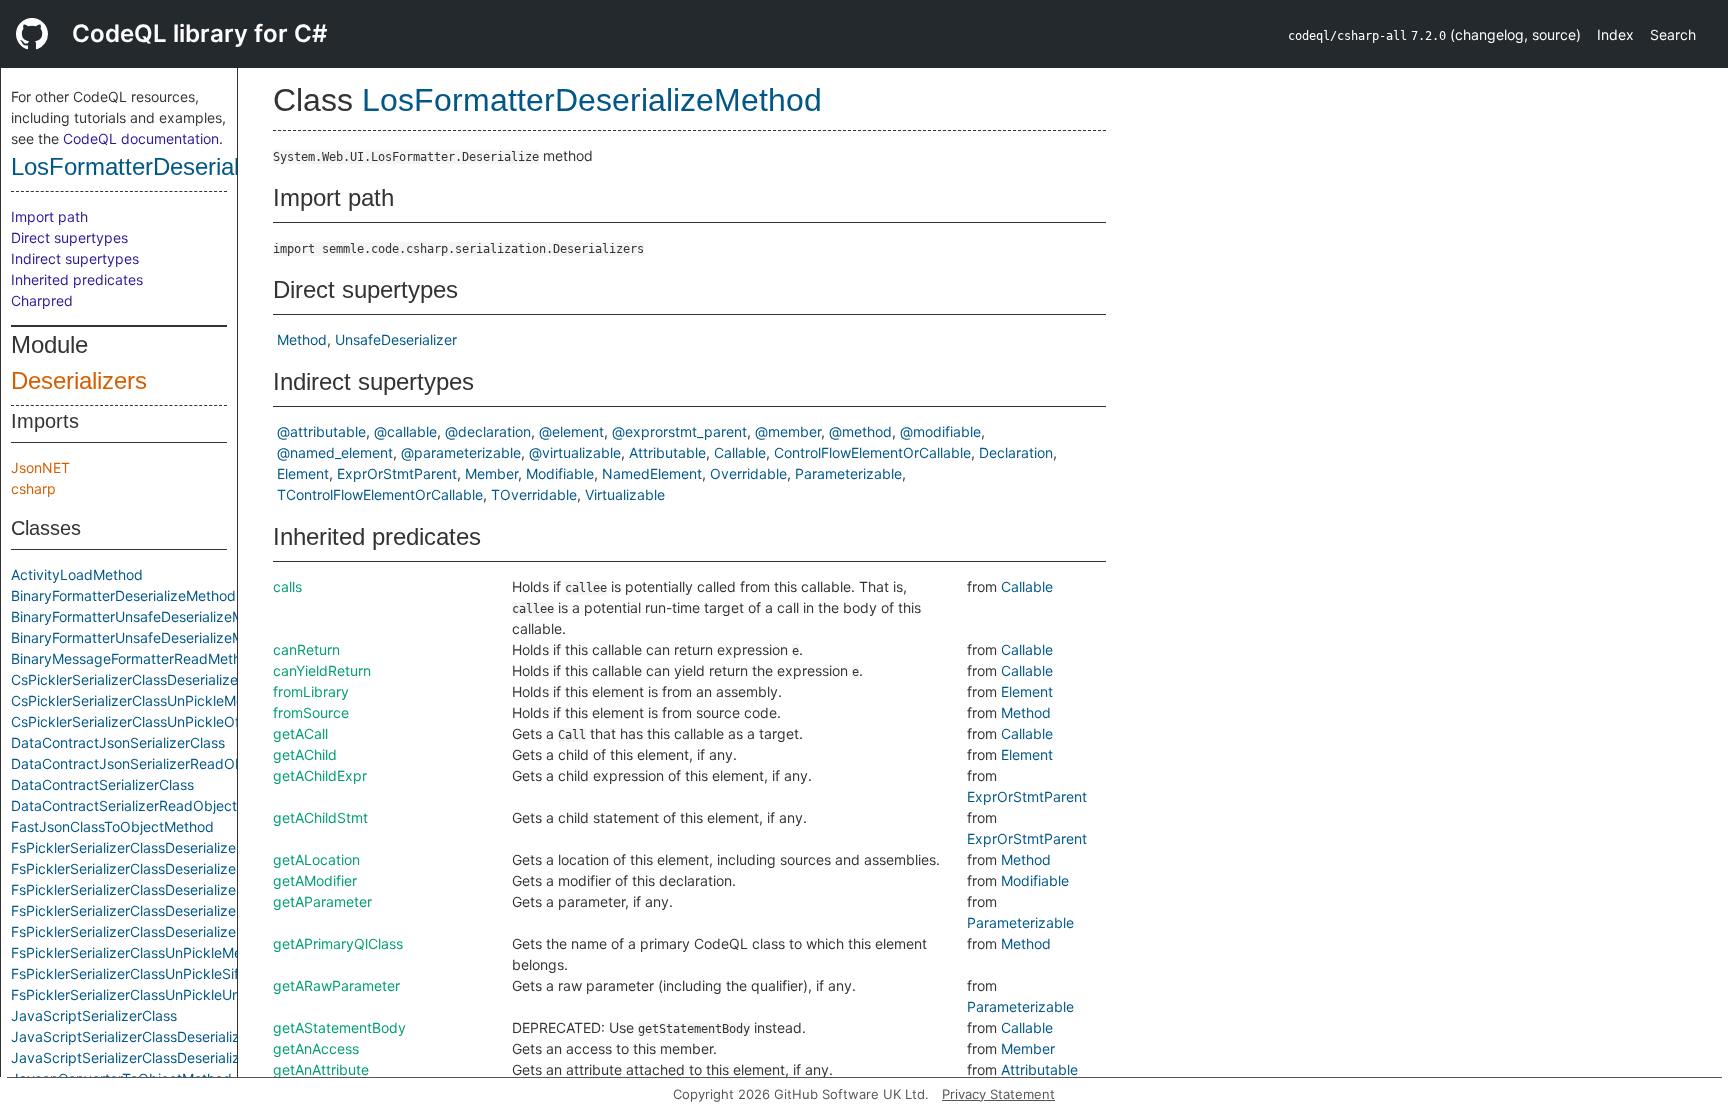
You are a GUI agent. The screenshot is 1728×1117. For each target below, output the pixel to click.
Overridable (748, 473)
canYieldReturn (322, 670)
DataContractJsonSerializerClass (118, 742)
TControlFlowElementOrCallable (380, 494)
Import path (49, 216)
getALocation (316, 859)
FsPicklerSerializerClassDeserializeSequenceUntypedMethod (210, 889)
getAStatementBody (339, 1027)
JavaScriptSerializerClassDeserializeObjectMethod (176, 1057)
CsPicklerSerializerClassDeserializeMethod (149, 679)
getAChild (305, 754)
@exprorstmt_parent (679, 431)
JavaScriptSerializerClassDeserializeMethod (154, 1036)
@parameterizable (461, 452)
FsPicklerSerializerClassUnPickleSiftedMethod (161, 973)
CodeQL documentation (141, 138)
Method (302, 339)
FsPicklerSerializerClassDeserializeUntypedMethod (177, 931)
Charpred (42, 300)
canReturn (306, 649)
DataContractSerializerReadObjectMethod (149, 805)
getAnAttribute (321, 1069)
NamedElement (652, 473)
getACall (300, 733)
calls (287, 586)
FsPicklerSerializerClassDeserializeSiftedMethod (168, 910)
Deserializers (79, 380)
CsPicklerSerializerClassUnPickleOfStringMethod (170, 721)
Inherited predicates (77, 279)
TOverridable (534, 494)
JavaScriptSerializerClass (94, 1015)
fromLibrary (311, 691)
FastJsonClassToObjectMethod (112, 826)
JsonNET (40, 467)
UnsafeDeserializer (396, 339)
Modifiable (560, 473)
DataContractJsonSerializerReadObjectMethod (164, 763)
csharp (33, 488)
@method (860, 431)
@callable (405, 431)
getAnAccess (316, 1048)
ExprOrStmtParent (397, 473)
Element (303, 473)
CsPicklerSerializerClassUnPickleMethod (142, 700)
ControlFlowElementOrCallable (872, 452)
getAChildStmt (320, 817)
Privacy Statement (998, 1094)
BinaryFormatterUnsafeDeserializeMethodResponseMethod (203, 637)
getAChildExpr (320, 775)
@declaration (488, 431)
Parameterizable (848, 473)
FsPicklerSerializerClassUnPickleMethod (141, 952)
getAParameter (322, 901)
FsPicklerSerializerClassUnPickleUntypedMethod (170, 994)
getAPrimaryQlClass (338, 943)
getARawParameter (336, 985)
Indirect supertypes (75, 258)
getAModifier (315, 880)
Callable (740, 452)
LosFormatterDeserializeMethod (179, 166)
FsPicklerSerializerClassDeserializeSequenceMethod (181, 868)
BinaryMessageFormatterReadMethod (134, 658)
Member (491, 473)
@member (788, 431)
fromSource (311, 712)
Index (1615, 34)
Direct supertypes (69, 237)
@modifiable (940, 431)
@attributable (321, 431)
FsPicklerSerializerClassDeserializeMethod (148, 847)
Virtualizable (625, 494)
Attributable (667, 452)
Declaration (1016, 452)
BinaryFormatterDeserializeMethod (123, 595)
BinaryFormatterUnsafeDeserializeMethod (146, 616)
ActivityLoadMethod (77, 574)
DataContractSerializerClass (102, 784)
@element (571, 431)
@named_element (335, 452)
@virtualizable (575, 452)
